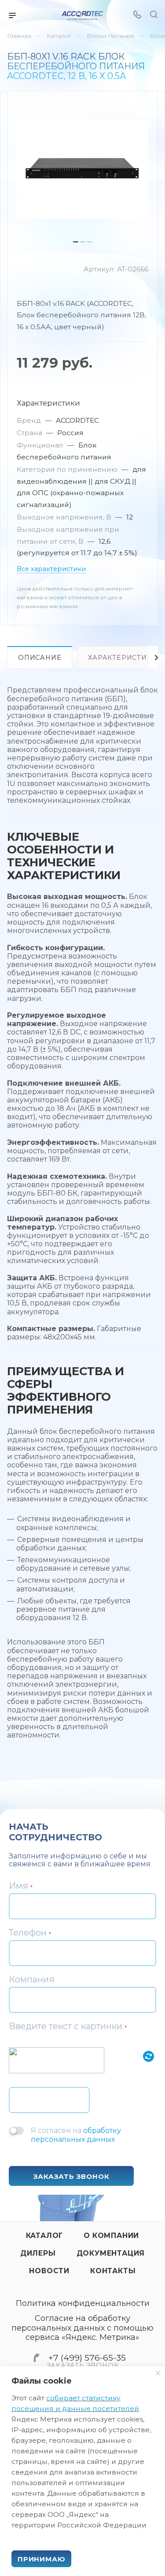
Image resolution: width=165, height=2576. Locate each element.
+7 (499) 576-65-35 (87, 2358)
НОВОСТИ (49, 2271)
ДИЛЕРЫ (38, 2253)
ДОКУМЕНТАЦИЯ (111, 2253)
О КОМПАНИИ (111, 2236)
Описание (40, 658)
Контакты (113, 2271)
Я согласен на (76, 2135)
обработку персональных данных (76, 2135)
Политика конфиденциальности (83, 2303)
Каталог (45, 2236)
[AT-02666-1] (82, 169)
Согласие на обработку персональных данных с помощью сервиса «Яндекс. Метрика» (82, 2328)
